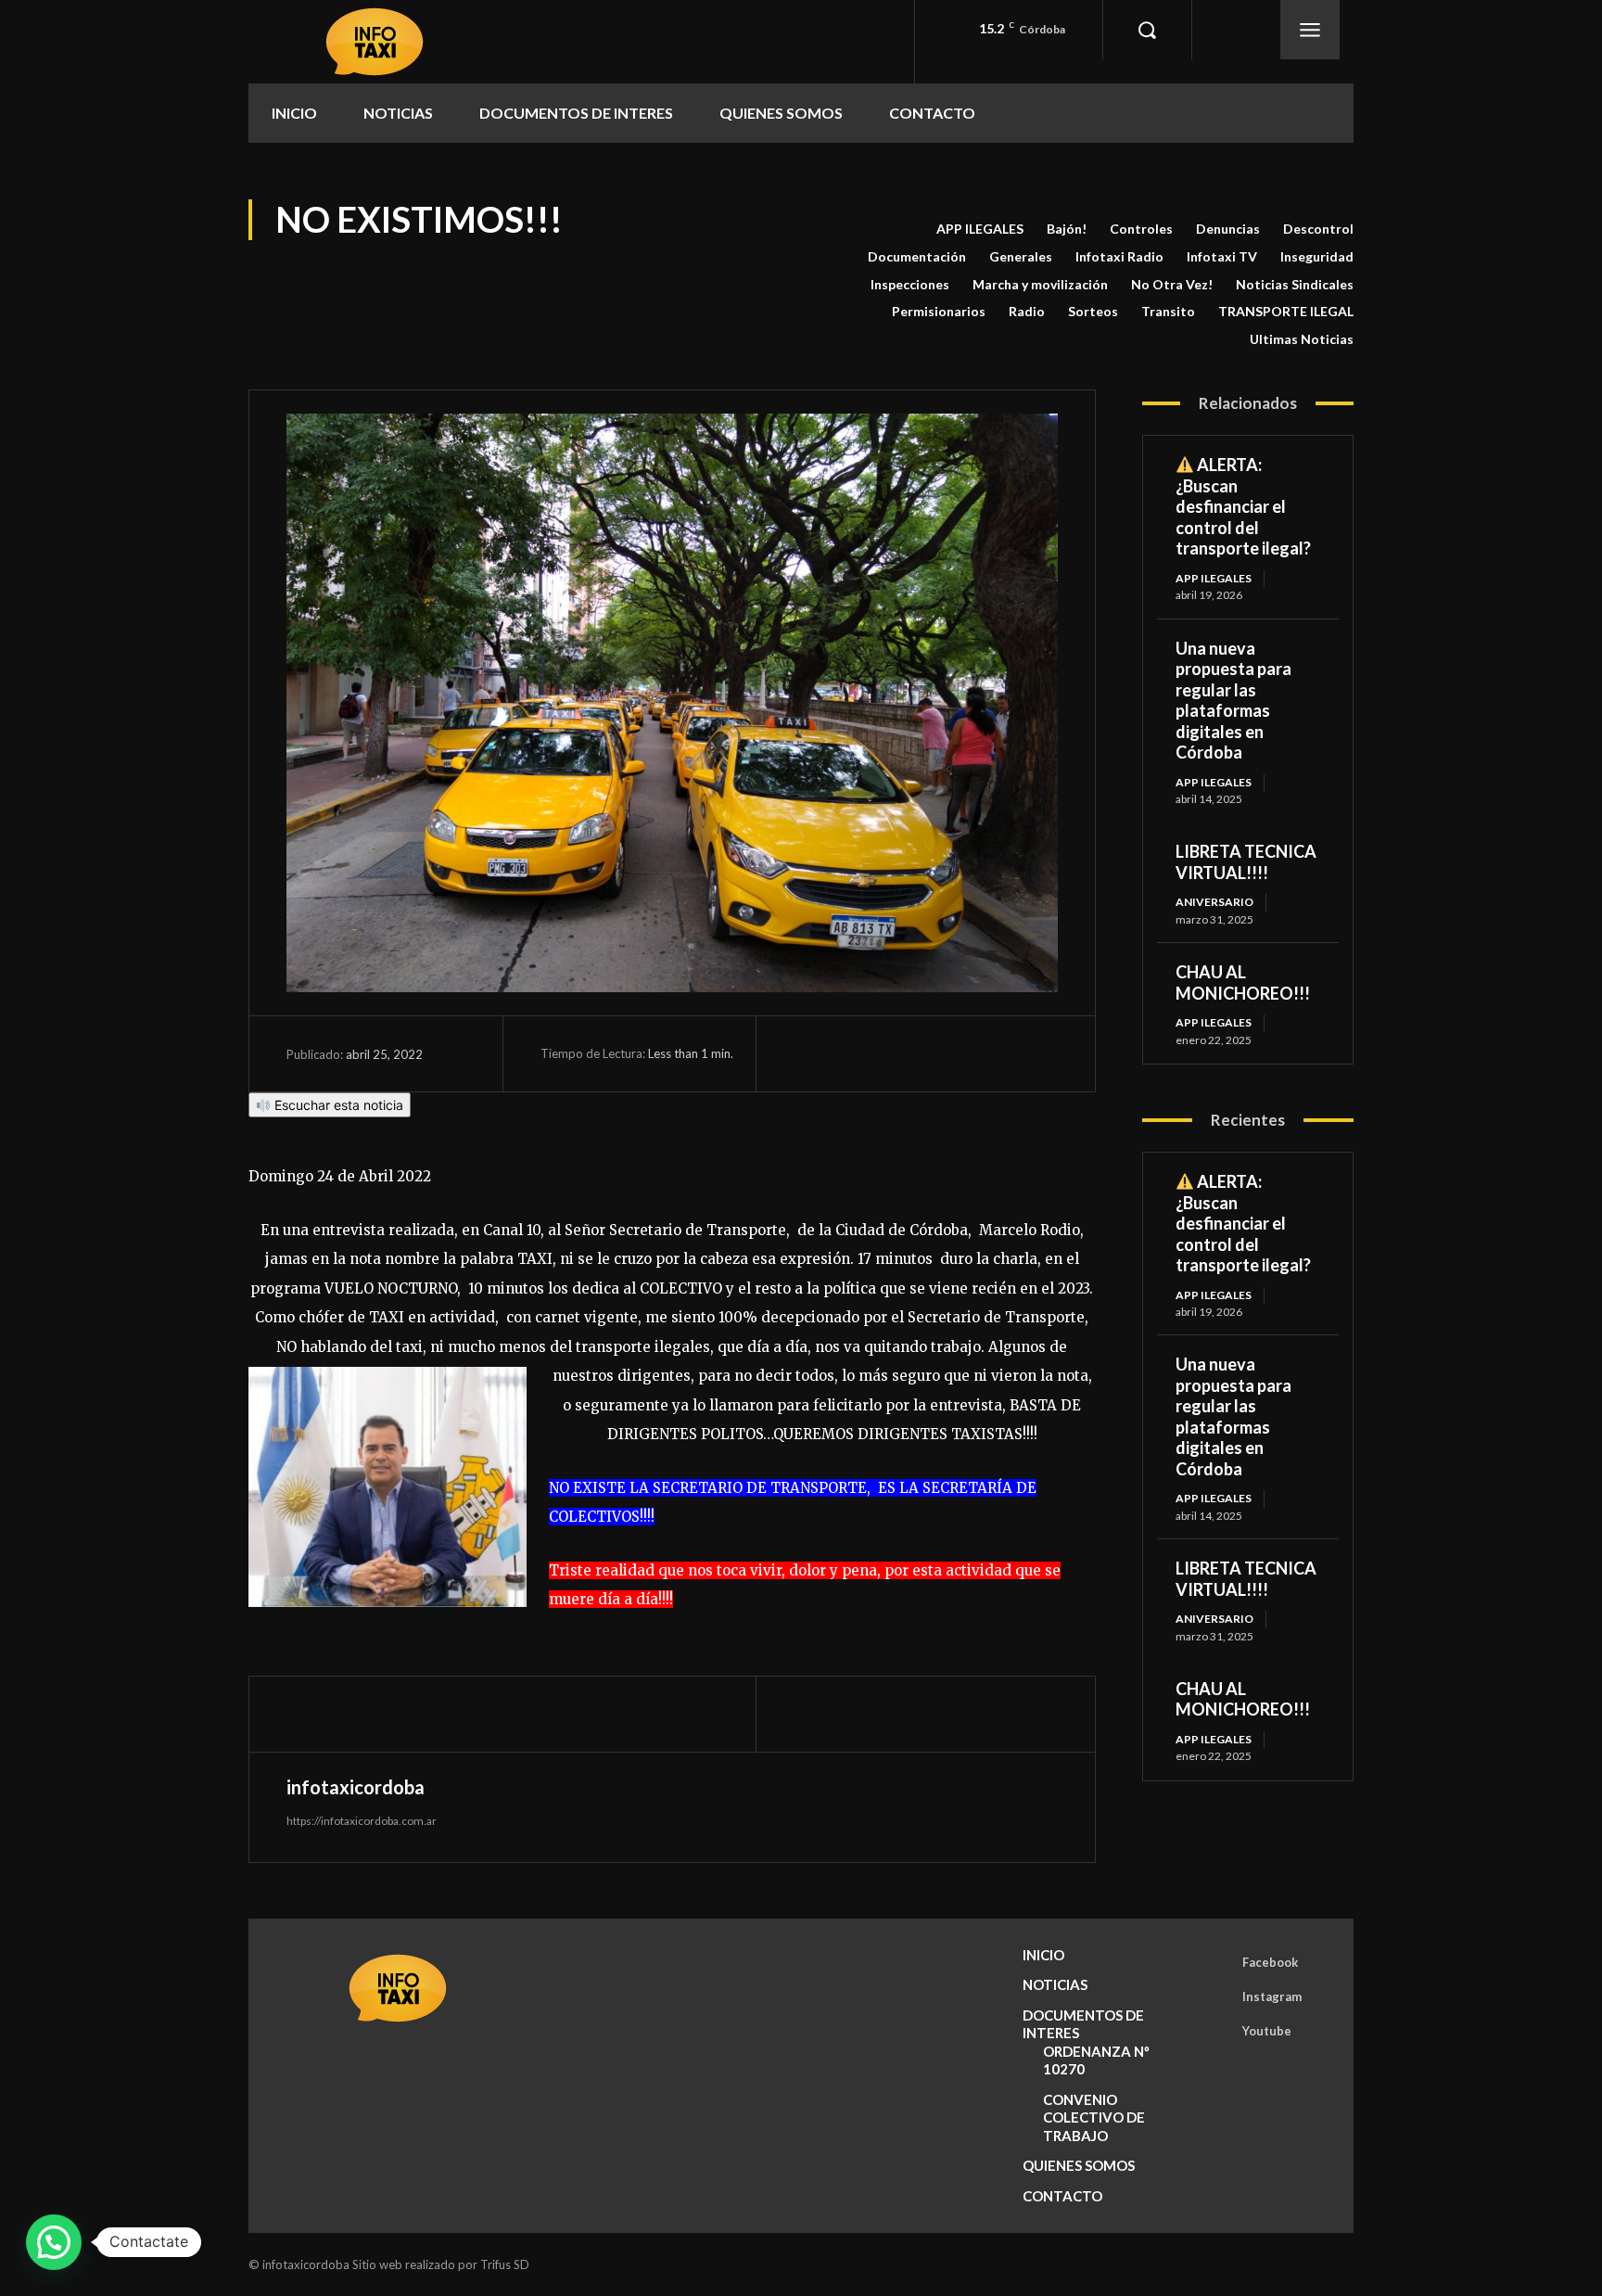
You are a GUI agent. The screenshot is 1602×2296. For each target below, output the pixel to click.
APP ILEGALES (980, 229)
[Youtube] (1216, 2032)
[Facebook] (812, 1053)
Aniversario (1214, 902)
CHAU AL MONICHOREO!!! (1243, 982)
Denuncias (1228, 229)
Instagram (1272, 1996)
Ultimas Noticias (1302, 339)
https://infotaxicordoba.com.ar (362, 1821)
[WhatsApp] (940, 1053)
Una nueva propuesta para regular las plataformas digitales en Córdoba (1233, 701)
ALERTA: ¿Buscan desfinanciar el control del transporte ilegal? (1243, 506)
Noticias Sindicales (1295, 284)
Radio (1027, 311)
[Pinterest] (897, 1053)
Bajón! (1067, 229)
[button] (1147, 30)
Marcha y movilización (1040, 284)
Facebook (1270, 1962)
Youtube (1267, 2031)
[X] (855, 1053)
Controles (1141, 229)
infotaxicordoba (356, 1787)
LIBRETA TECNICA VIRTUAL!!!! (1246, 862)
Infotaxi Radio (1119, 256)
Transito (1168, 311)
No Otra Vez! (1172, 284)
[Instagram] (1216, 1997)
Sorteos (1093, 311)
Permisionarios (939, 311)
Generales (1021, 256)
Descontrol (1318, 229)
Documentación (917, 256)
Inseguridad (1317, 256)
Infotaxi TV (1222, 256)
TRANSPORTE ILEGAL (1286, 311)
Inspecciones (910, 284)
